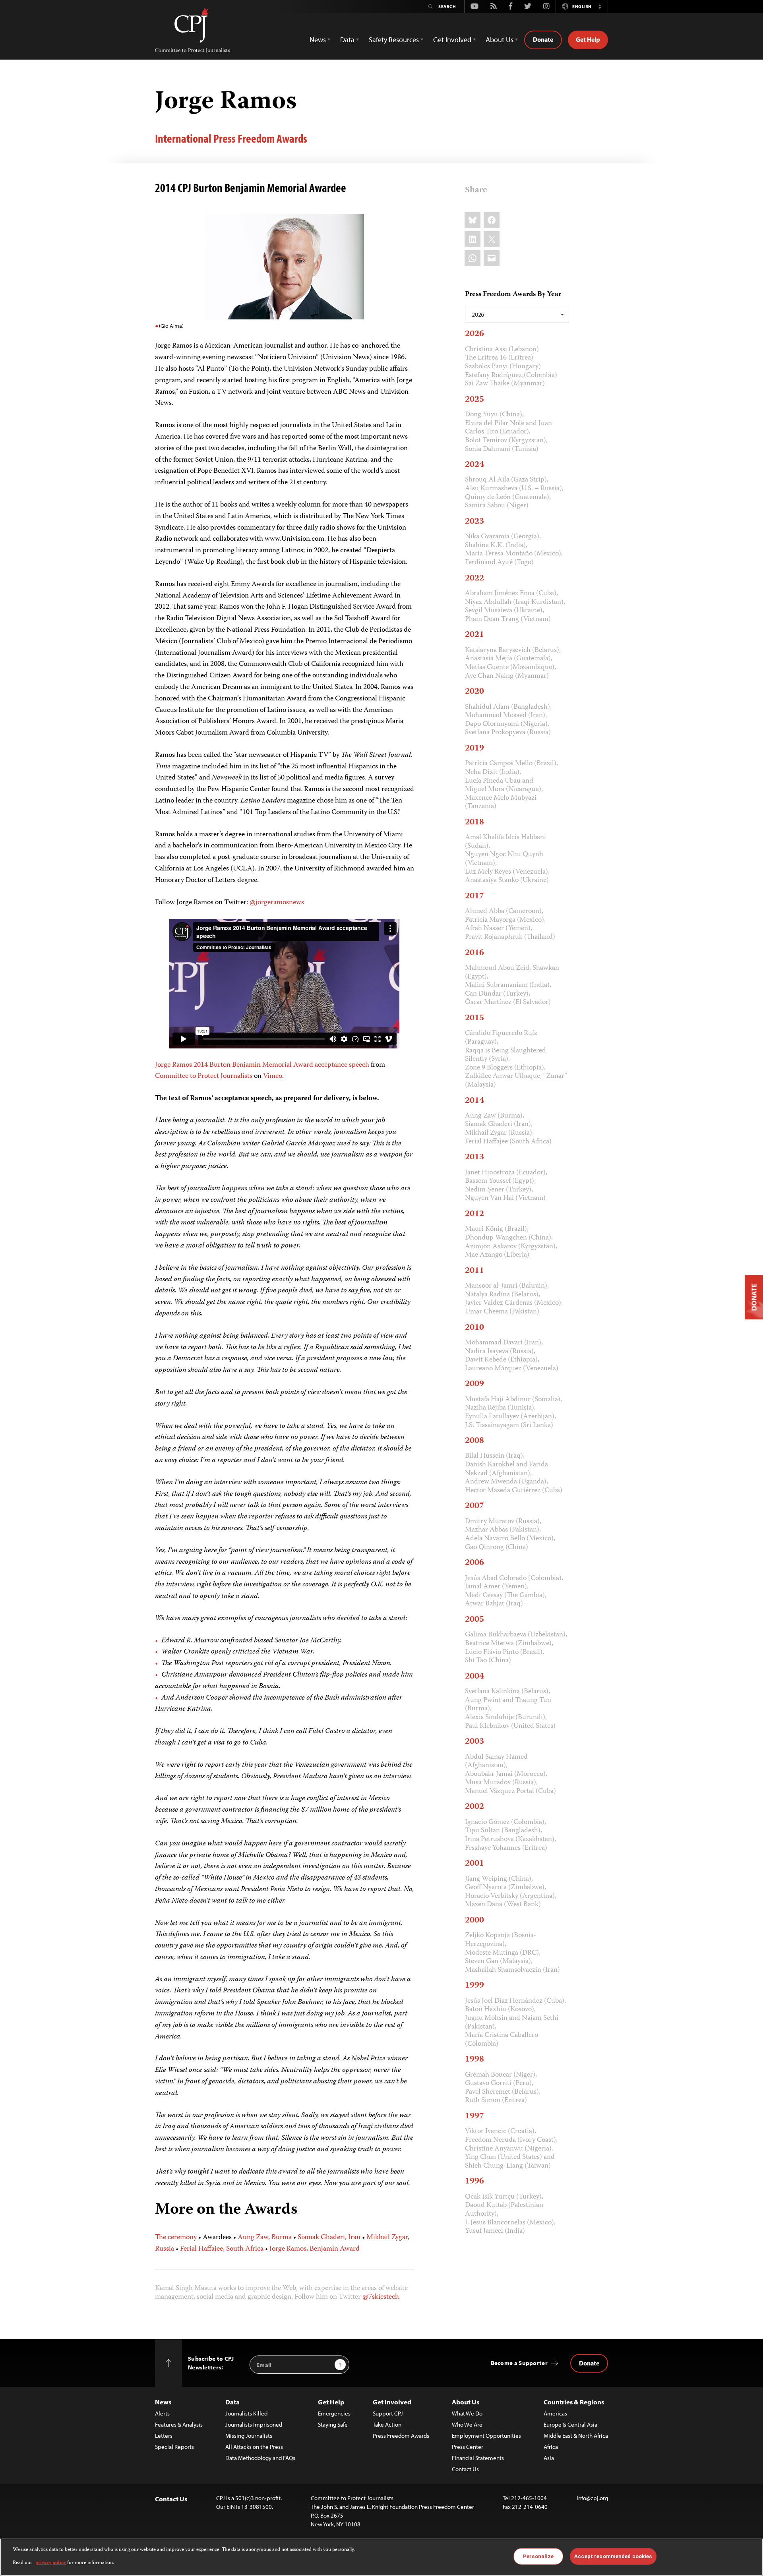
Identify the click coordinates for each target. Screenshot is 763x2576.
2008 (474, 1441)
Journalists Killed (246, 2413)
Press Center (468, 2447)
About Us (466, 2402)
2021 (474, 635)
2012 (474, 1214)
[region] (381, 2557)
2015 (474, 1018)
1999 (474, 1986)
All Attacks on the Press (254, 2447)
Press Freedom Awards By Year (513, 295)
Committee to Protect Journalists (204, 1076)
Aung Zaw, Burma (264, 2238)
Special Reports (174, 2447)
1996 (474, 2181)
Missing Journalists (249, 2436)
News (163, 2402)
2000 (474, 1920)
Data (232, 2402)
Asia (549, 2458)
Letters (164, 2436)
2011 (474, 1271)
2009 (474, 1384)
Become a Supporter (519, 2363)
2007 (474, 1506)
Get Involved (392, 2402)
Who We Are (467, 2424)
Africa (551, 2447)
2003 (474, 1742)
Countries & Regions (574, 2402)
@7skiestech (381, 2297)
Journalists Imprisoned (254, 2424)
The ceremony (176, 2238)
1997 (474, 2116)
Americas (555, 2413)
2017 (474, 896)
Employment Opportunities (486, 2436)
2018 (474, 822)
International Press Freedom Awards (231, 138)
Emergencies (334, 2413)
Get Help (588, 39)
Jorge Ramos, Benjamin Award (315, 2249)
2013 (474, 1157)
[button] (600, 6)
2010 (474, 1328)
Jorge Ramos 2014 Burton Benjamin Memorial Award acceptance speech (262, 1065)
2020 (474, 692)
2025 (474, 400)
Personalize (538, 2556)
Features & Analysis (179, 2424)
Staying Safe (333, 2424)
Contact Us (465, 2469)
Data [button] (347, 40)
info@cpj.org (592, 2498)
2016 (474, 953)
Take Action (387, 2424)
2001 (474, 1864)
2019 (474, 748)
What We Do (467, 2413)
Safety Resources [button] (394, 40)
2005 (474, 1620)
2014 (474, 1101)
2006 (474, 1563)
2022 (474, 578)
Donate (543, 39)
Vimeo (273, 1076)
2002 (474, 1807)
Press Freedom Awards (401, 2436)
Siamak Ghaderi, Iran (329, 2238)
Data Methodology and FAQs (260, 2458)
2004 (474, 1677)
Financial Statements (478, 2458)
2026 (474, 334)
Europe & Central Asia (570, 2424)
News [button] (318, 40)
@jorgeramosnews (277, 903)
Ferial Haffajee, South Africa (222, 2249)
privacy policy (51, 2563)
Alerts (162, 2413)
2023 (474, 522)
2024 (474, 465)
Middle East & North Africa (576, 2436)
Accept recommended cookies (613, 2556)
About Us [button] (500, 40)
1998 (474, 2060)
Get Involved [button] (452, 40)
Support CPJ (388, 2413)
